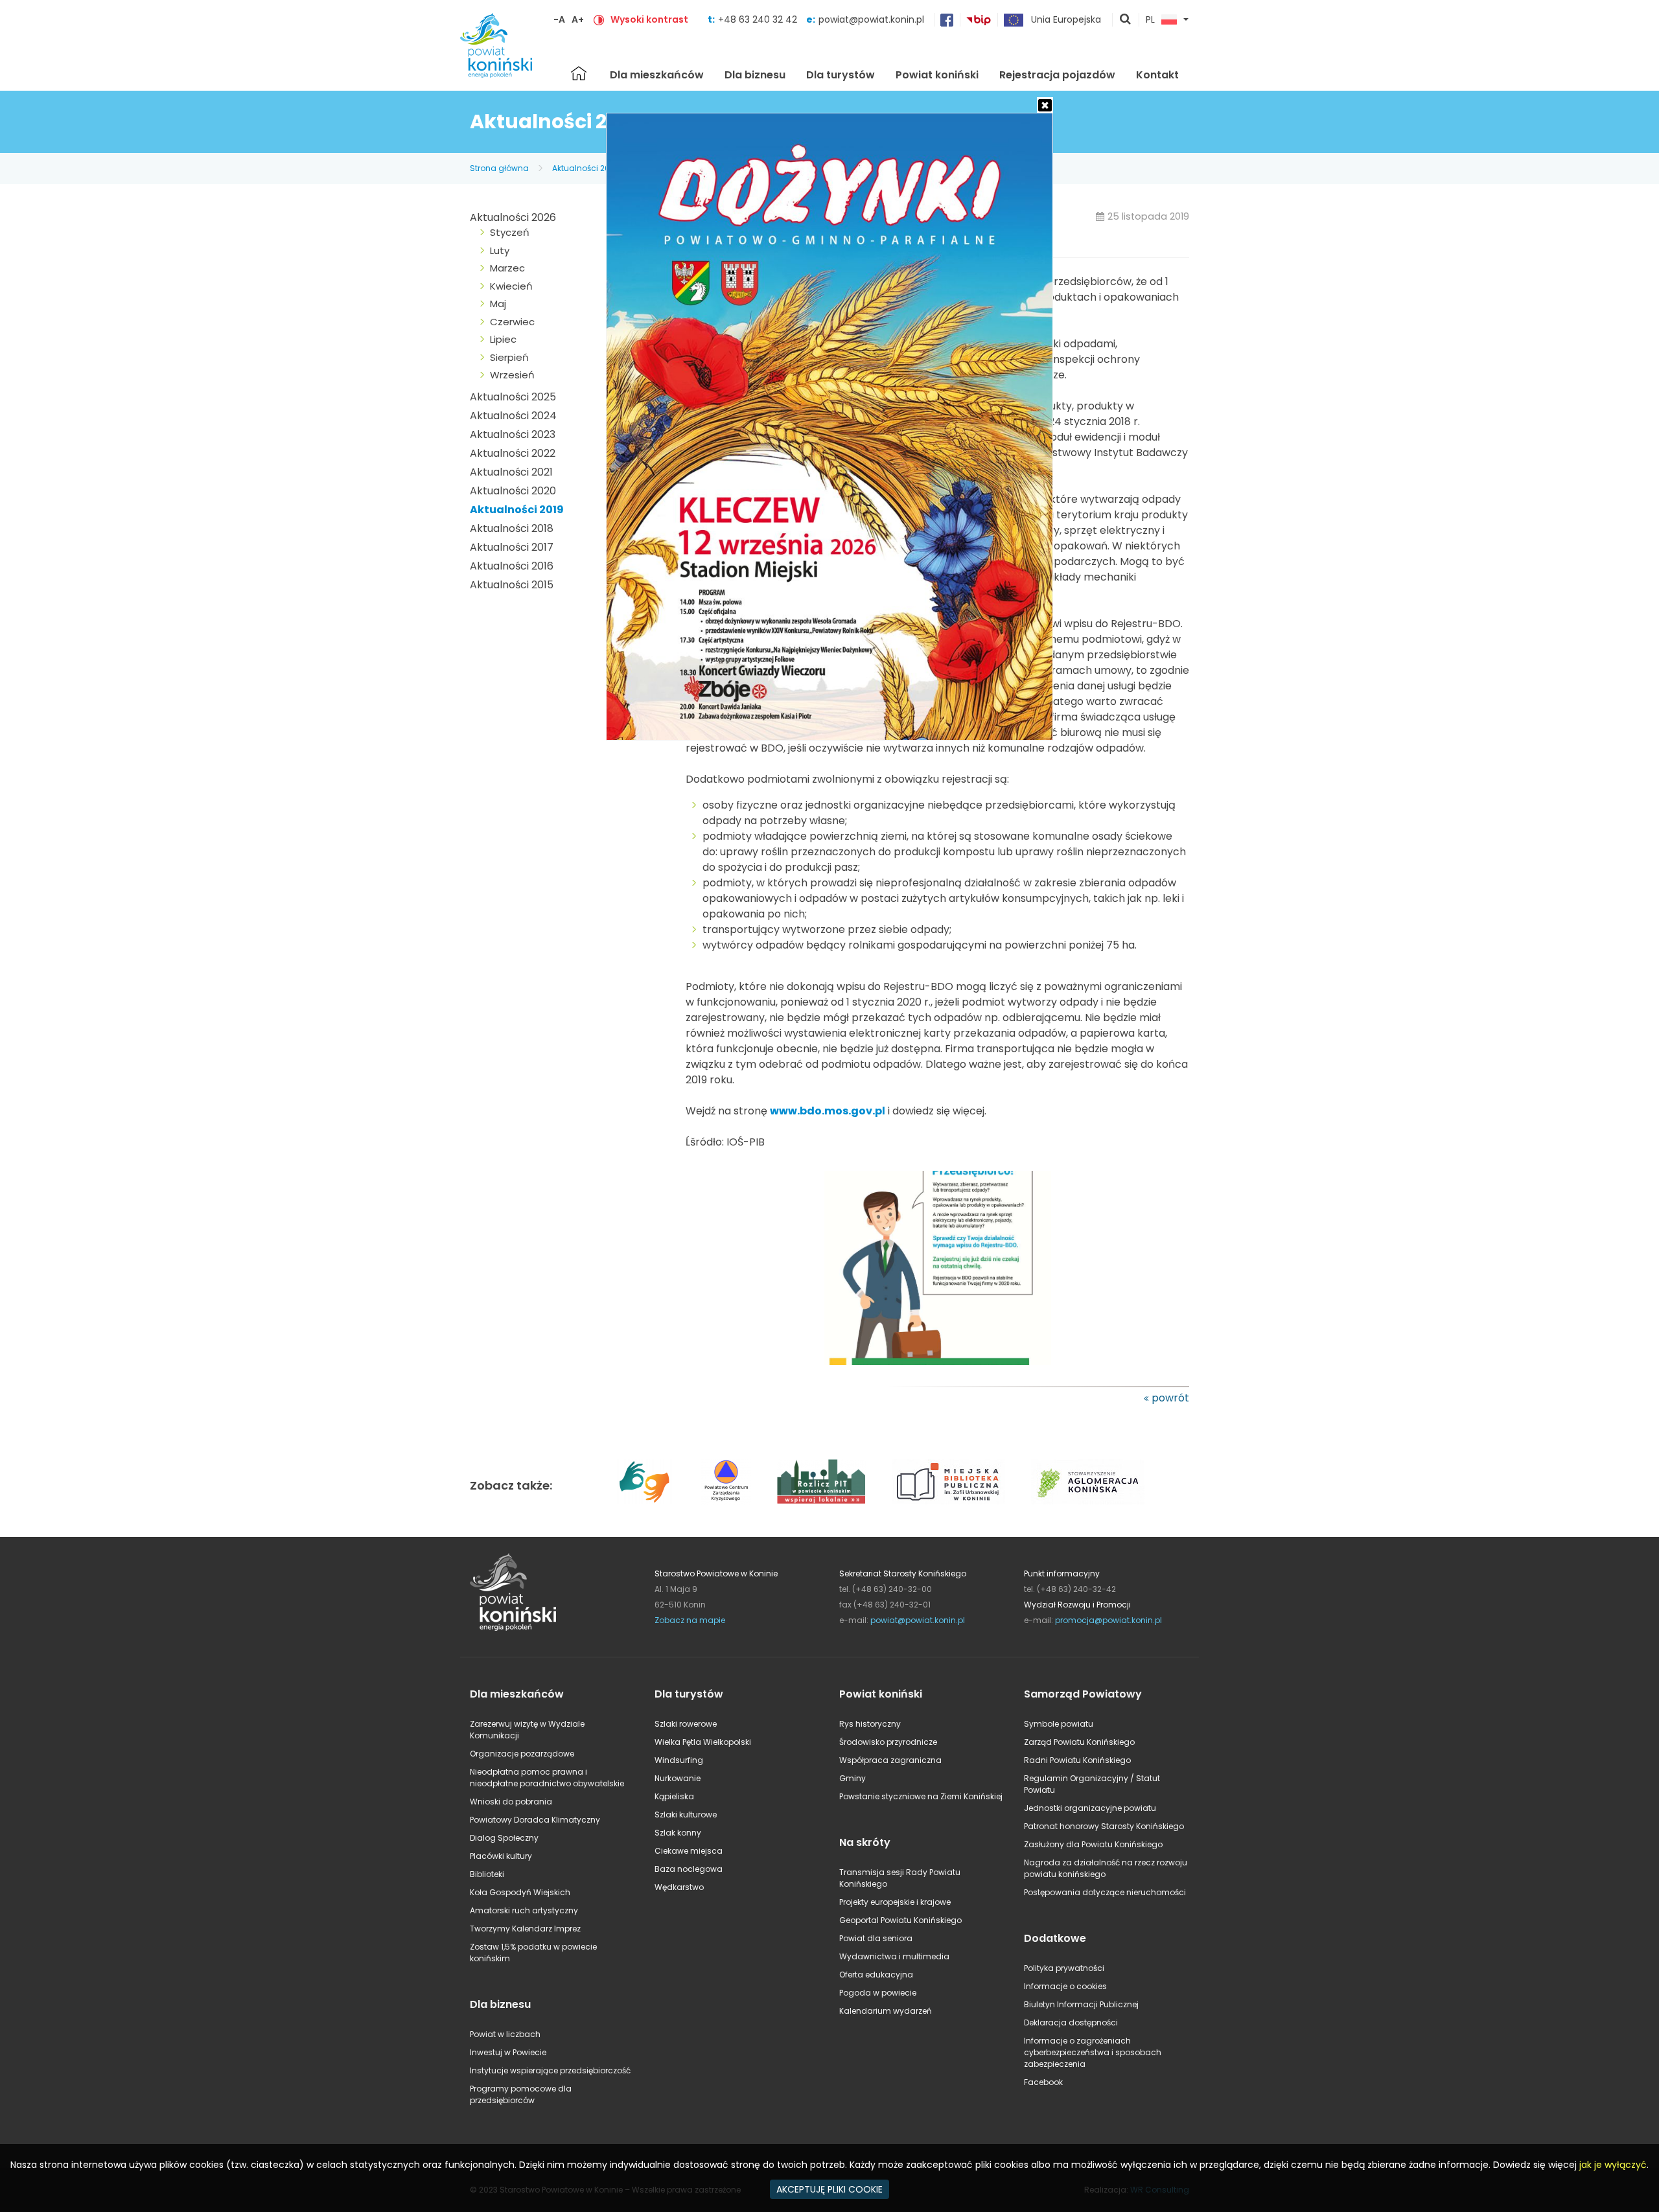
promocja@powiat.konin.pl (1108, 1620)
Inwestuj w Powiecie (508, 2052)
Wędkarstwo (679, 1887)
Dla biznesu (755, 75)
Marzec (507, 268)
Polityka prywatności (1064, 1968)
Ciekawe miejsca (689, 1851)
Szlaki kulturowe (686, 1815)
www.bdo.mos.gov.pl (828, 1111)
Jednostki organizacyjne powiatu (1090, 1808)
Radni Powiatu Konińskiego (1077, 1760)
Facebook (1043, 2082)
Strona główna (579, 73)
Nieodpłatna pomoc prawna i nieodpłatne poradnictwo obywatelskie (547, 1778)
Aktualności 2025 (513, 397)
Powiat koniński (937, 75)
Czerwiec (512, 322)
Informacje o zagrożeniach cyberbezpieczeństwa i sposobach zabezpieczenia (1093, 2052)
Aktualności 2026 (513, 217)
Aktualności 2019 (585, 168)
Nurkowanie (678, 1778)
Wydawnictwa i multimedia (894, 1956)
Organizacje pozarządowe (522, 1754)
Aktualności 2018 (512, 528)
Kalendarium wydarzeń (886, 2011)
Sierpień (509, 357)
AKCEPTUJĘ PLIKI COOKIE (829, 2189)
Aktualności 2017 (512, 547)
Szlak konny (678, 1833)
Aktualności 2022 (513, 453)
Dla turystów (841, 75)
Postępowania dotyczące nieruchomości (1105, 1892)
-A (559, 19)
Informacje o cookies (1065, 1986)
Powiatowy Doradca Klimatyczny (535, 1820)
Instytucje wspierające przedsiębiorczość (550, 2070)
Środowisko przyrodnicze (888, 1742)
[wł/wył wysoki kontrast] (599, 19)
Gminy (853, 1778)
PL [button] (1150, 20)
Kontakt (1157, 75)
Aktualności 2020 (513, 491)
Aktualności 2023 (513, 434)
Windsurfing (679, 1760)
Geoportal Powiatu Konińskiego (900, 1920)
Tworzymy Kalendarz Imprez (525, 1929)
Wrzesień (512, 375)
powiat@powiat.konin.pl (871, 19)
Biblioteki (487, 1874)
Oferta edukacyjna (876, 1975)
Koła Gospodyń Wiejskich (520, 1892)
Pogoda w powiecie (878, 1993)
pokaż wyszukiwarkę (1126, 20)
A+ (578, 19)
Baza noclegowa (689, 1869)
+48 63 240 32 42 (759, 19)
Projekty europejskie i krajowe (895, 1902)
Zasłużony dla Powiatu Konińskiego (1093, 1844)
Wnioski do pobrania (511, 1802)
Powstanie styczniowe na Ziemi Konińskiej (921, 1796)
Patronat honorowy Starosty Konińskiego (1104, 1826)
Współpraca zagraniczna (890, 1760)
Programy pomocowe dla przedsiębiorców (521, 2094)
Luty (500, 250)
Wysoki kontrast (649, 19)
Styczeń (510, 232)
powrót (1170, 1398)
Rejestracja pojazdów (1057, 75)
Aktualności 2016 (512, 566)
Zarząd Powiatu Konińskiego (1079, 1742)
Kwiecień (511, 286)
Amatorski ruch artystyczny (524, 1910)
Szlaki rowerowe (686, 1724)
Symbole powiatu (1059, 1724)
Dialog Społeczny (504, 1838)
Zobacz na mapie (690, 1620)
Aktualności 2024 (513, 416)
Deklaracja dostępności (1071, 2022)
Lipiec (503, 339)
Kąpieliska (674, 1796)
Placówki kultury (501, 1856)
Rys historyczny (870, 1724)
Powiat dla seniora (876, 1938)
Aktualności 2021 (511, 472)
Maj (498, 304)
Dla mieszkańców (657, 75)
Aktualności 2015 (512, 585)
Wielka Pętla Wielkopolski (703, 1742)
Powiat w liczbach (505, 2034)
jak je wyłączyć (1613, 2165)
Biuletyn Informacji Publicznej (1081, 2004)
